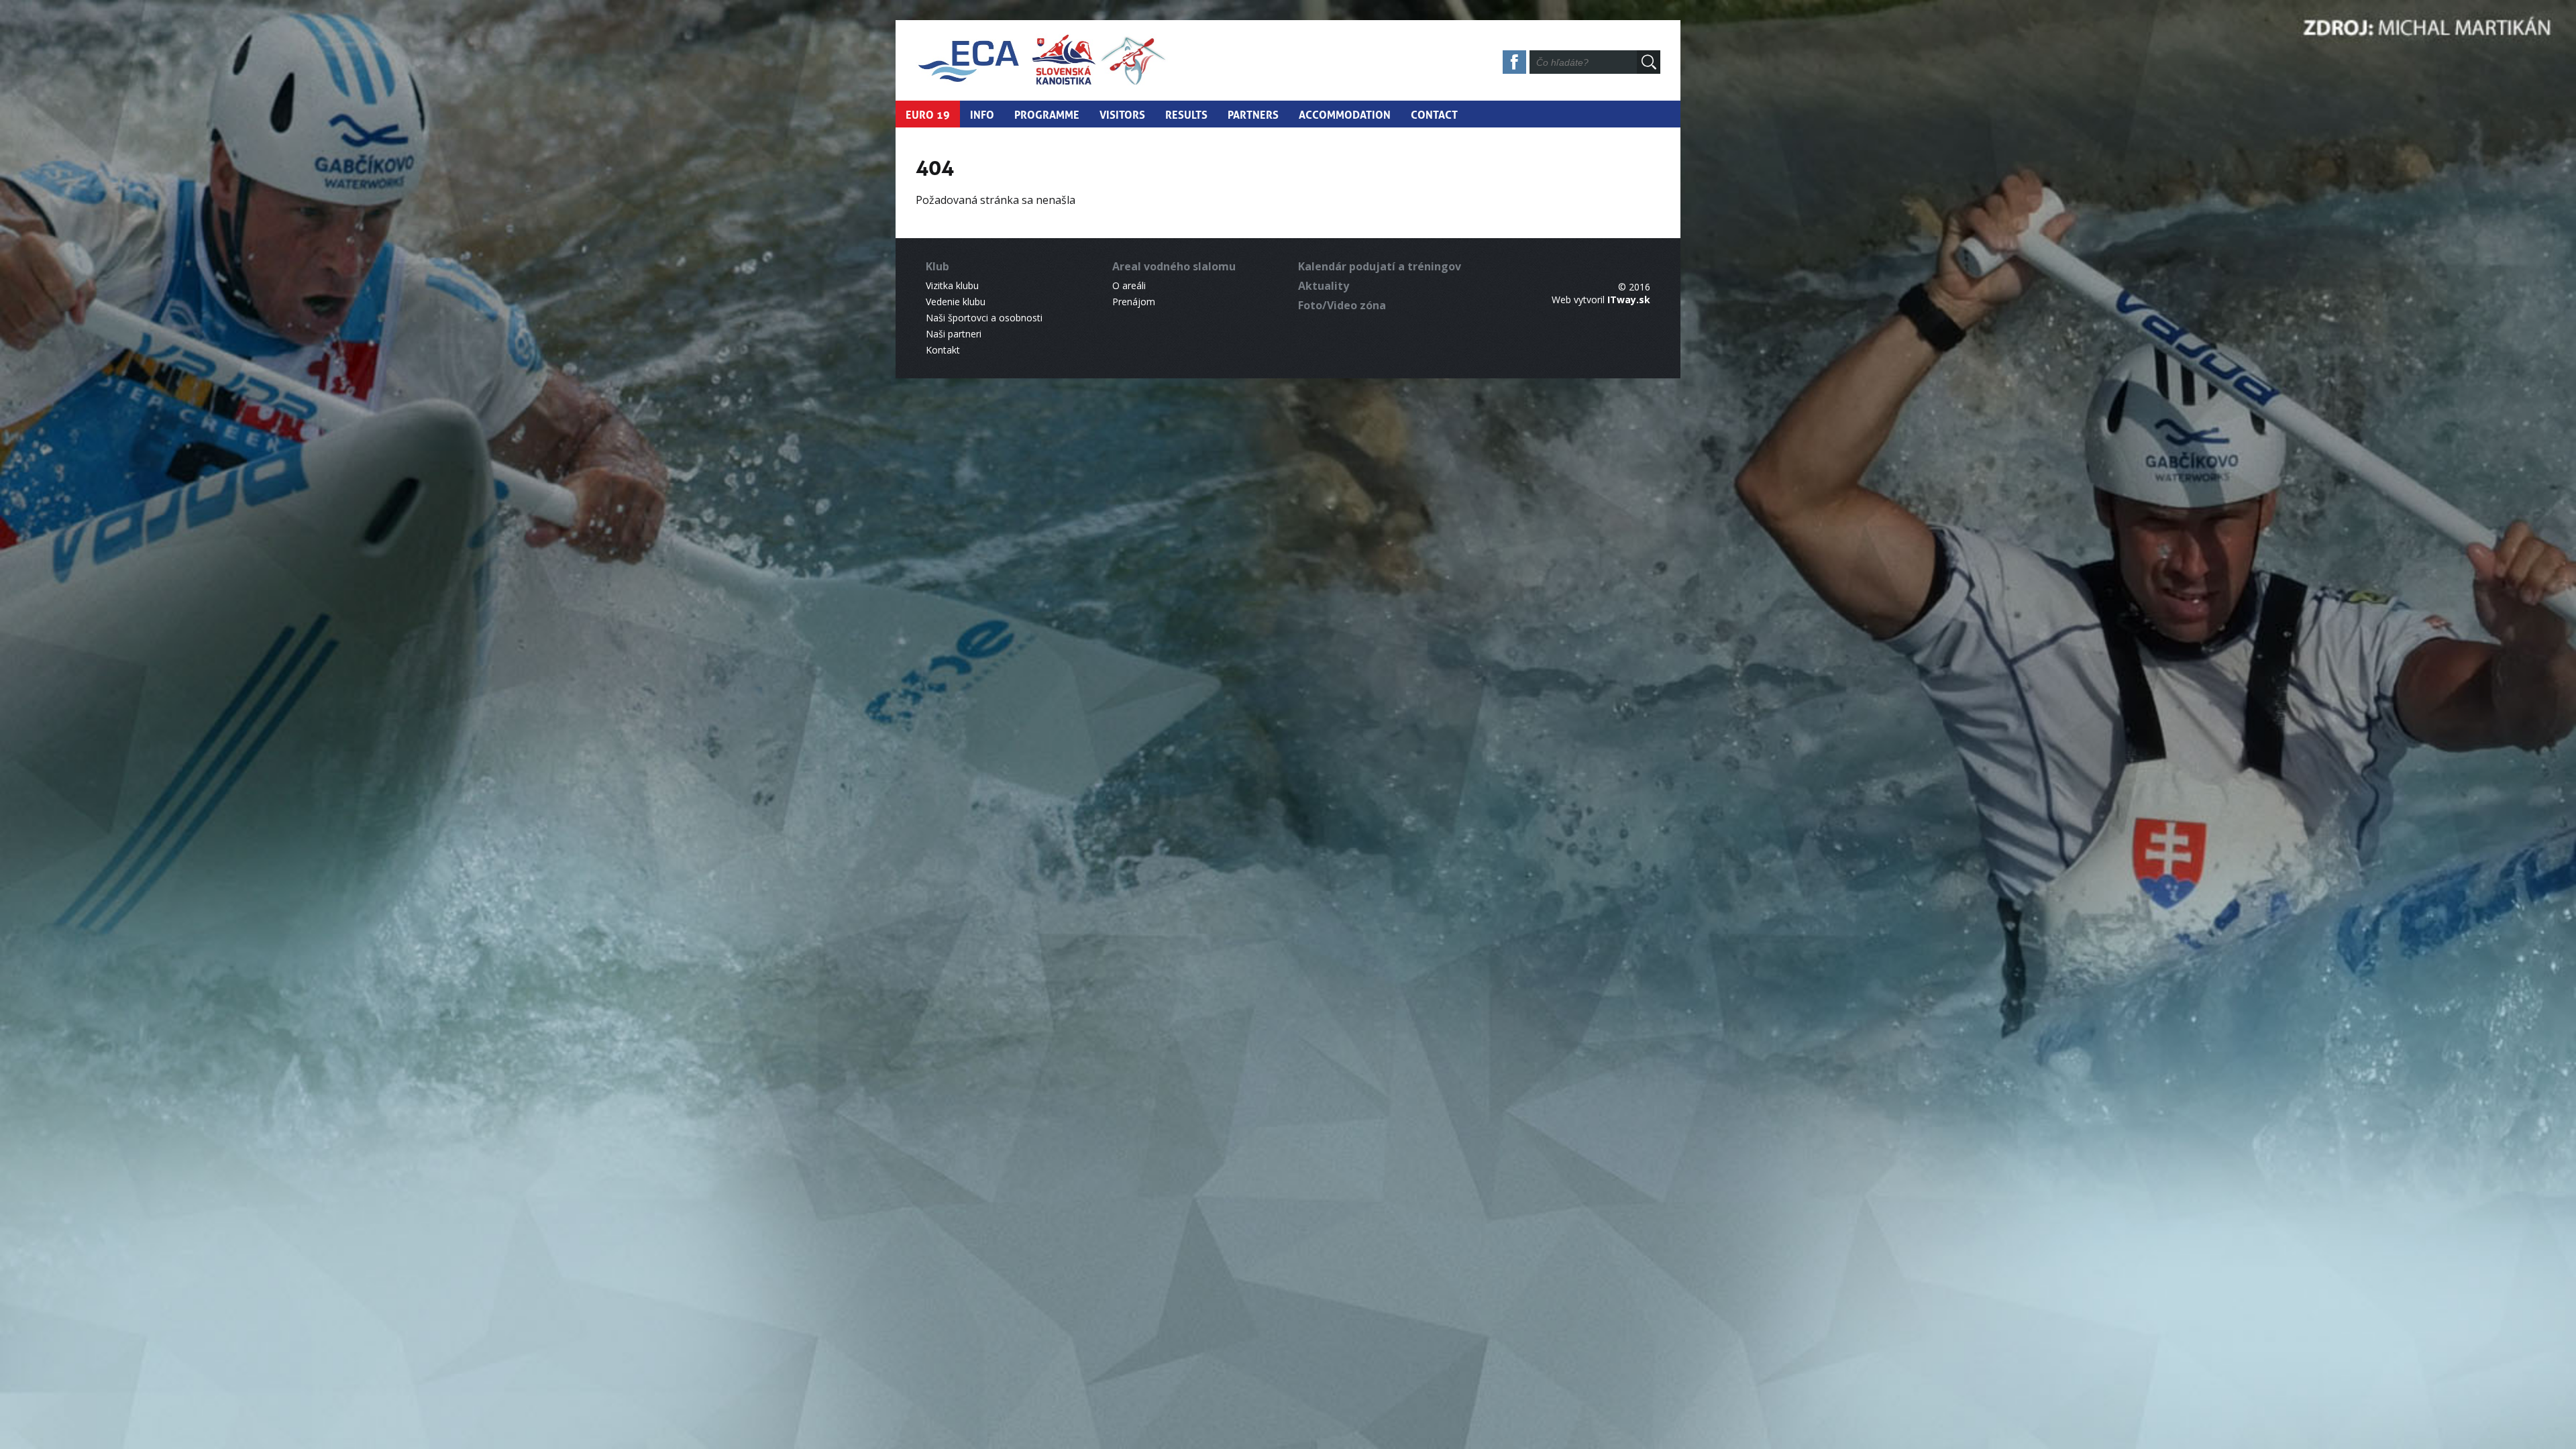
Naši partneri (954, 334)
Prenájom (1134, 302)
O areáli (1129, 285)
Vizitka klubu (952, 285)
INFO (982, 113)
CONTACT (1434, 113)
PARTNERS (1253, 113)
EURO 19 (928, 113)
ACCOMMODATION (1345, 113)
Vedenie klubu (956, 302)
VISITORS (1122, 113)
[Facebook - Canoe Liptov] (1515, 65)
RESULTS (1186, 113)
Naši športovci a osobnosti (984, 318)
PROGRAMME (1047, 113)
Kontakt (943, 350)
